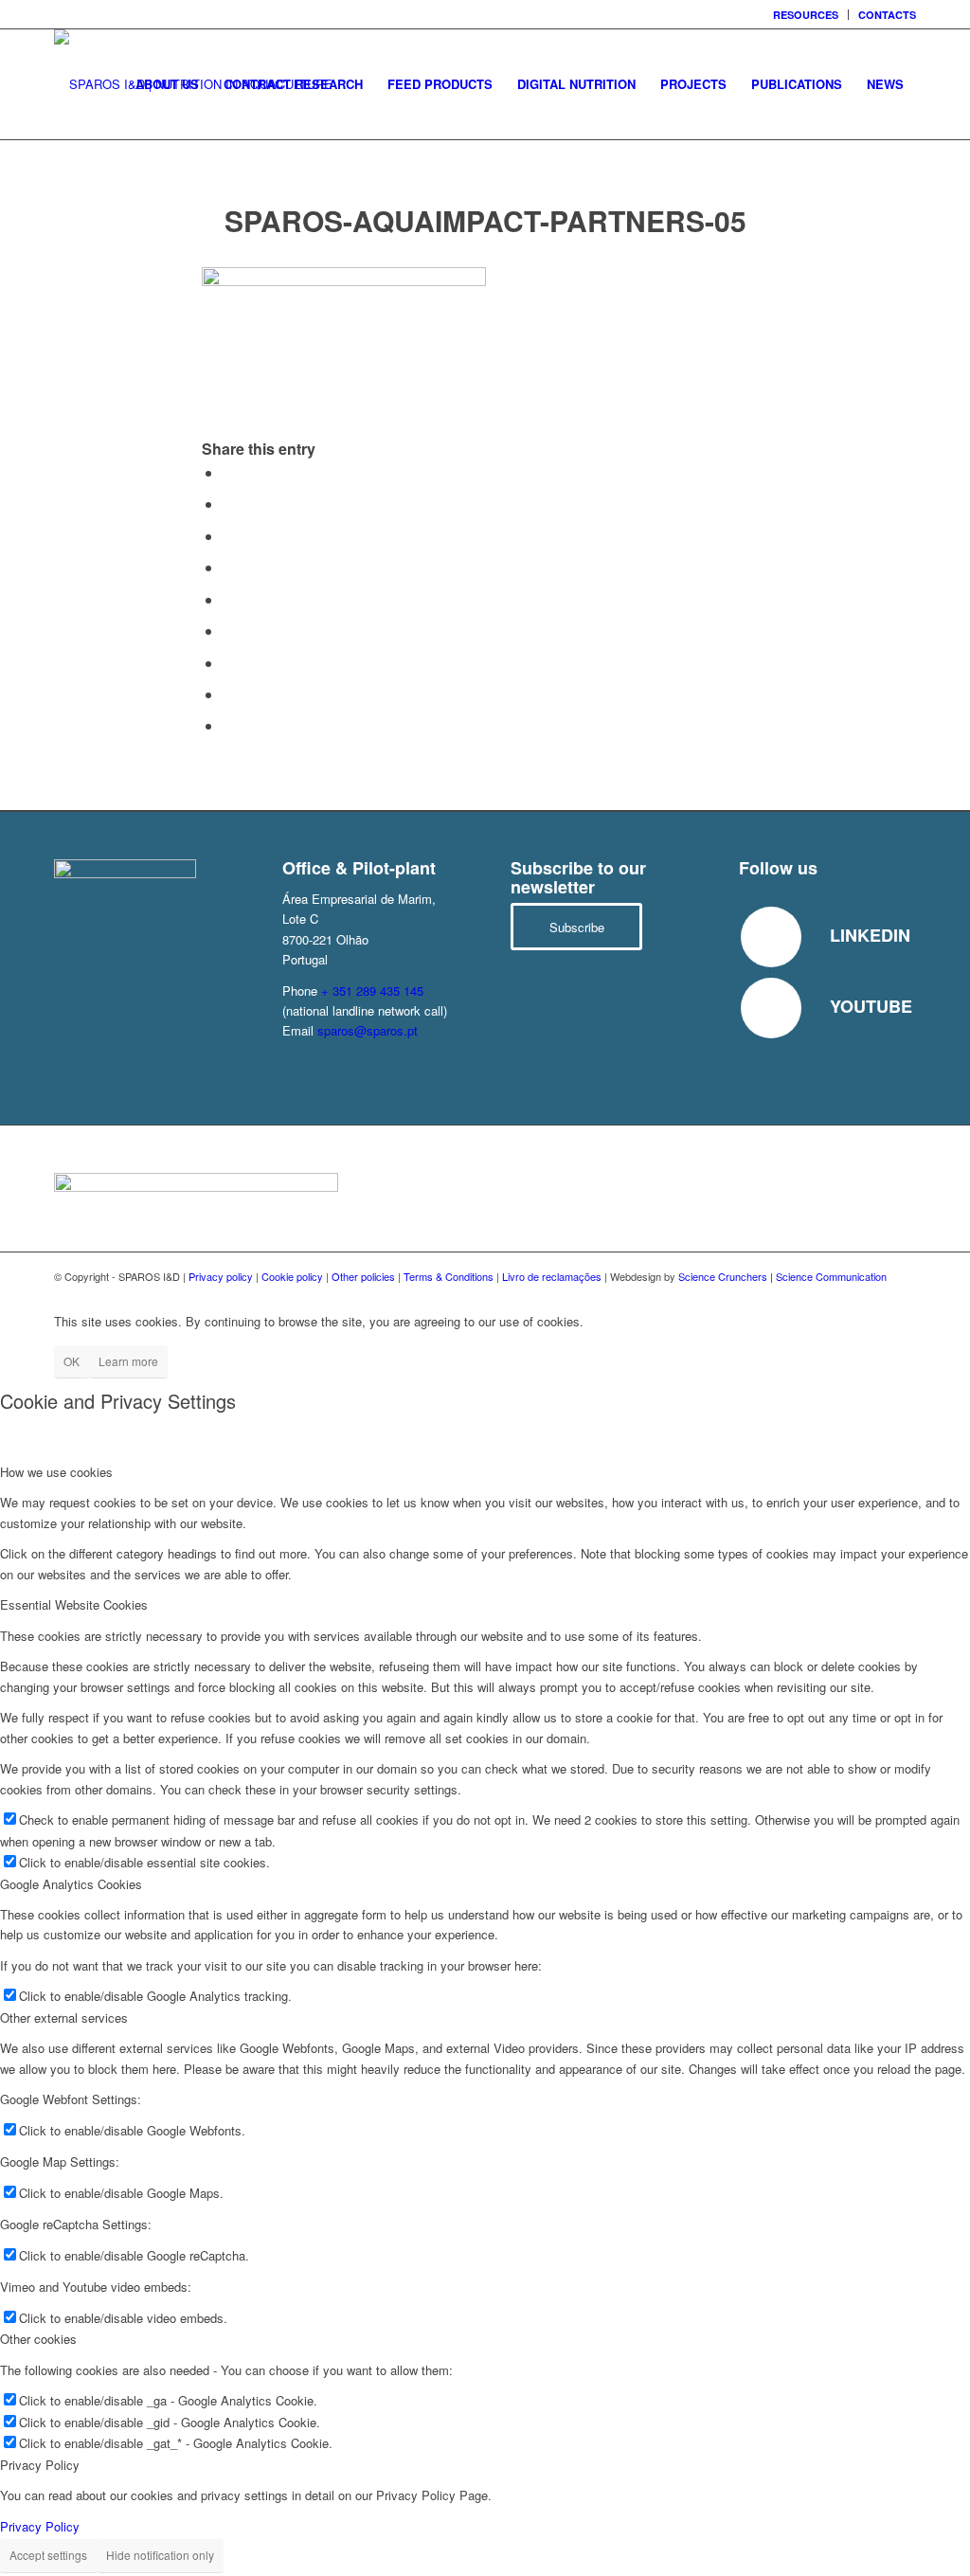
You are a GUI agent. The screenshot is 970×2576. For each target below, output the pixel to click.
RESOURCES (806, 15)
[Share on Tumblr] (228, 630)
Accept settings (48, 2555)
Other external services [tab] (64, 2018)
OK (72, 1361)
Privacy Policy (40, 2526)
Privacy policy (221, 1276)
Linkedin (870, 935)
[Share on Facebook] (228, 472)
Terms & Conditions (449, 1276)
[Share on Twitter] (228, 504)
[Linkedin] (771, 937)
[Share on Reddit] (228, 694)
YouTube (871, 1006)
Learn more (128, 1361)
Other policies (363, 1276)
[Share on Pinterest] (228, 567)
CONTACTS (887, 15)
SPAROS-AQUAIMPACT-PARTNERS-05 (485, 220)
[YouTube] (771, 1008)
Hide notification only (160, 2555)
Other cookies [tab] (38, 2339)
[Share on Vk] (228, 663)
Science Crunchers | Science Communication (782, 1276)
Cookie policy (292, 1276)
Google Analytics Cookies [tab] (71, 1884)
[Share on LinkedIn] (228, 599)
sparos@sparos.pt (368, 1030)
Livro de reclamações (552, 1276)
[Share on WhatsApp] (228, 536)
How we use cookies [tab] (56, 1472)
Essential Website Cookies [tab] (74, 1604)
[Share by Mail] (228, 725)
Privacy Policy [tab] (40, 2465)
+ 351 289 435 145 (372, 991)
